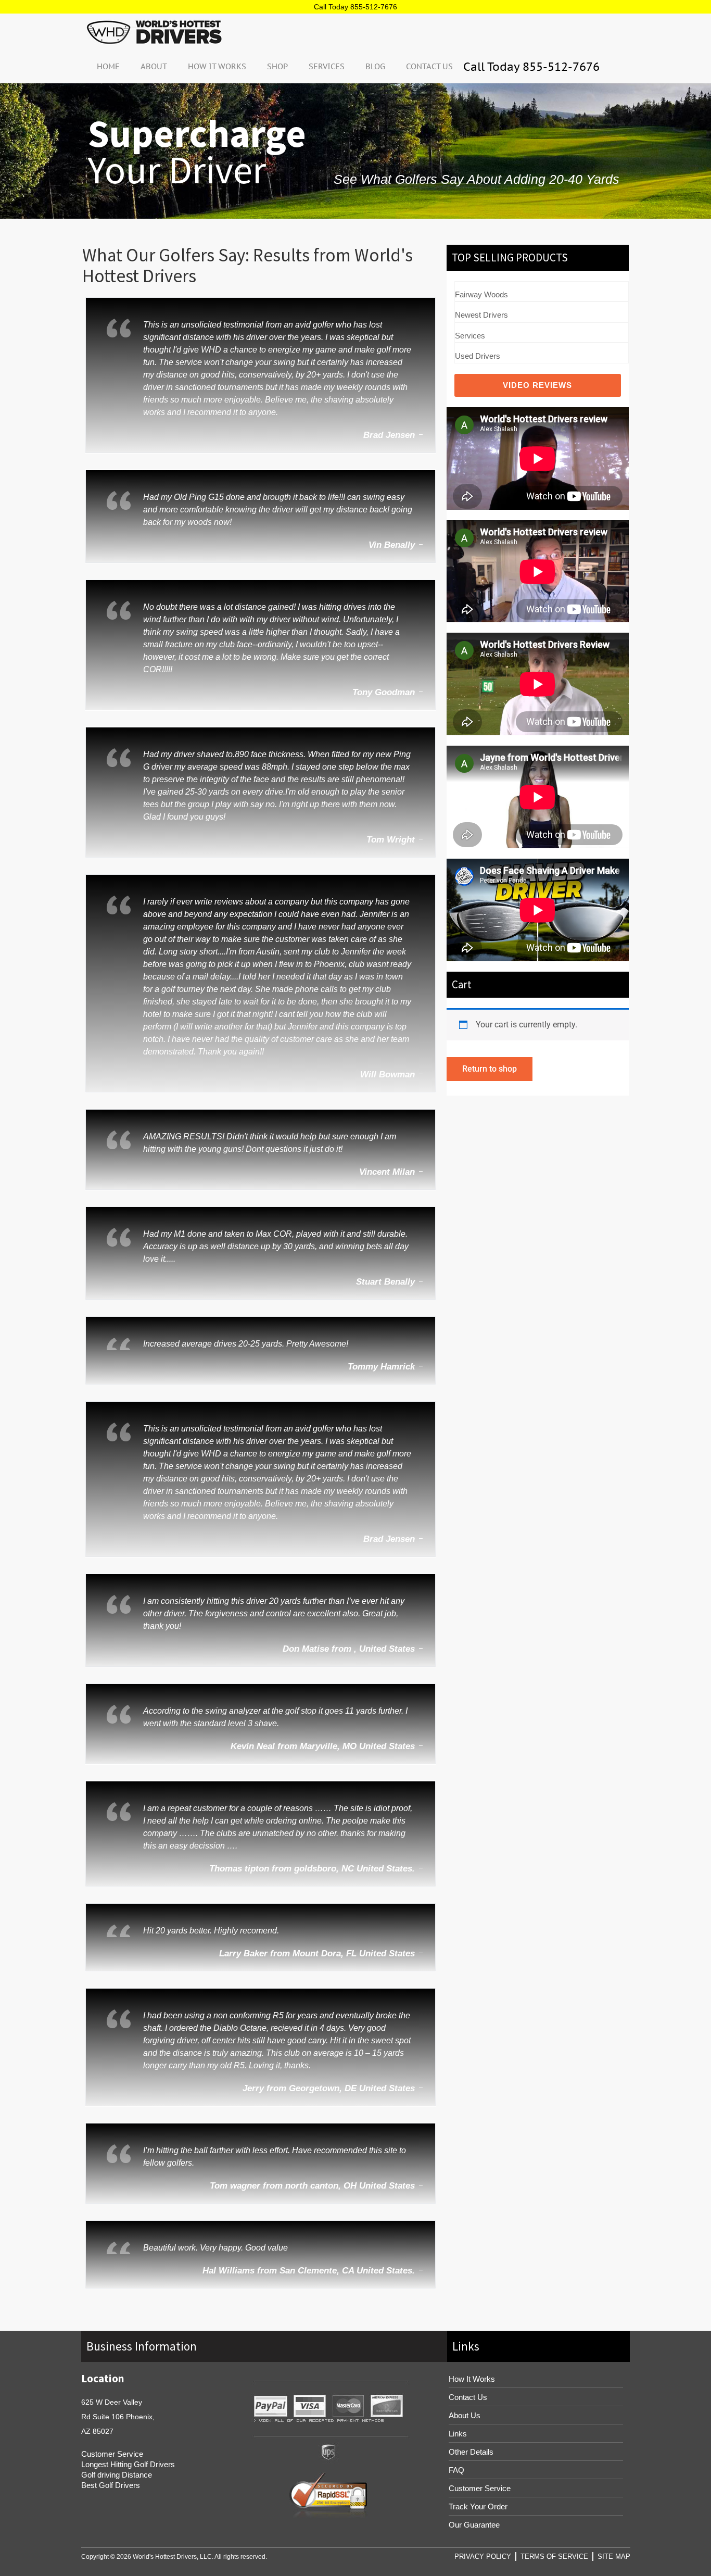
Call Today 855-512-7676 (355, 7)
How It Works (217, 66)
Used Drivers (478, 356)
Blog (375, 66)
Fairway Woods (481, 294)
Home (108, 66)
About (154, 66)
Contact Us (429, 66)
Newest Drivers (481, 315)
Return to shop (490, 1069)
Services (327, 66)
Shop (277, 66)
